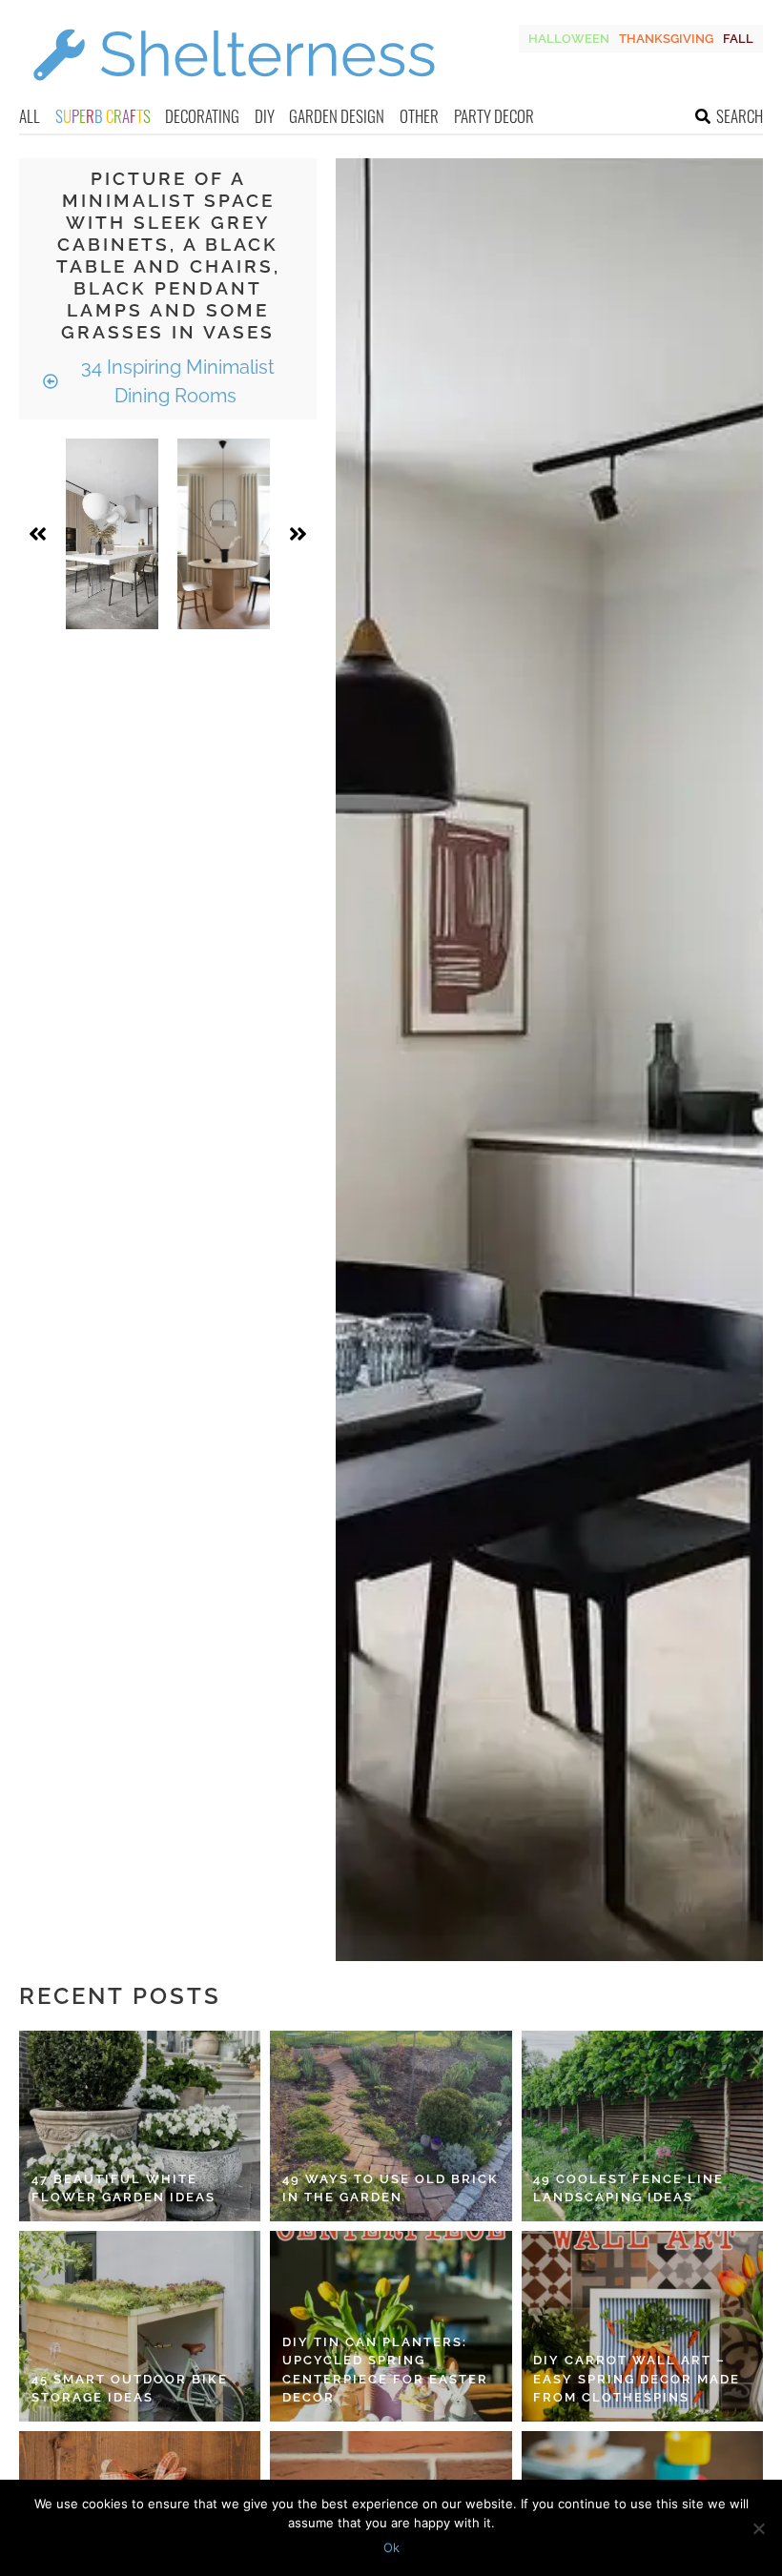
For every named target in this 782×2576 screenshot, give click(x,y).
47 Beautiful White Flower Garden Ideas (123, 2188)
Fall (738, 39)
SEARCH (740, 116)
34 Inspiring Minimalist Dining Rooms (175, 381)
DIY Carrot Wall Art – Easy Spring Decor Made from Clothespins (637, 2379)
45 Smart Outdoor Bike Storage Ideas (130, 2389)
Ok (391, 2547)
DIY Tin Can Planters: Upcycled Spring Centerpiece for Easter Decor (385, 2370)
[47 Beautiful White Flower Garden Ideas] (140, 2126)
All (30, 116)
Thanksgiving (666, 39)
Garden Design (337, 116)
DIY (265, 116)
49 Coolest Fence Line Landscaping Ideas (628, 2188)
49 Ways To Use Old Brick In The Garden (391, 2188)
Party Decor (494, 116)
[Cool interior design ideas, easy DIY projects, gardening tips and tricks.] (234, 92)
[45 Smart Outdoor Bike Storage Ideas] (140, 2326)
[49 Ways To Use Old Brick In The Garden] (391, 2126)
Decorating (202, 116)
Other (419, 116)
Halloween (569, 39)
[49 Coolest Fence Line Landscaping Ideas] (642, 2126)
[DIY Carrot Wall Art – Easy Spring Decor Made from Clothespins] (642, 2326)
